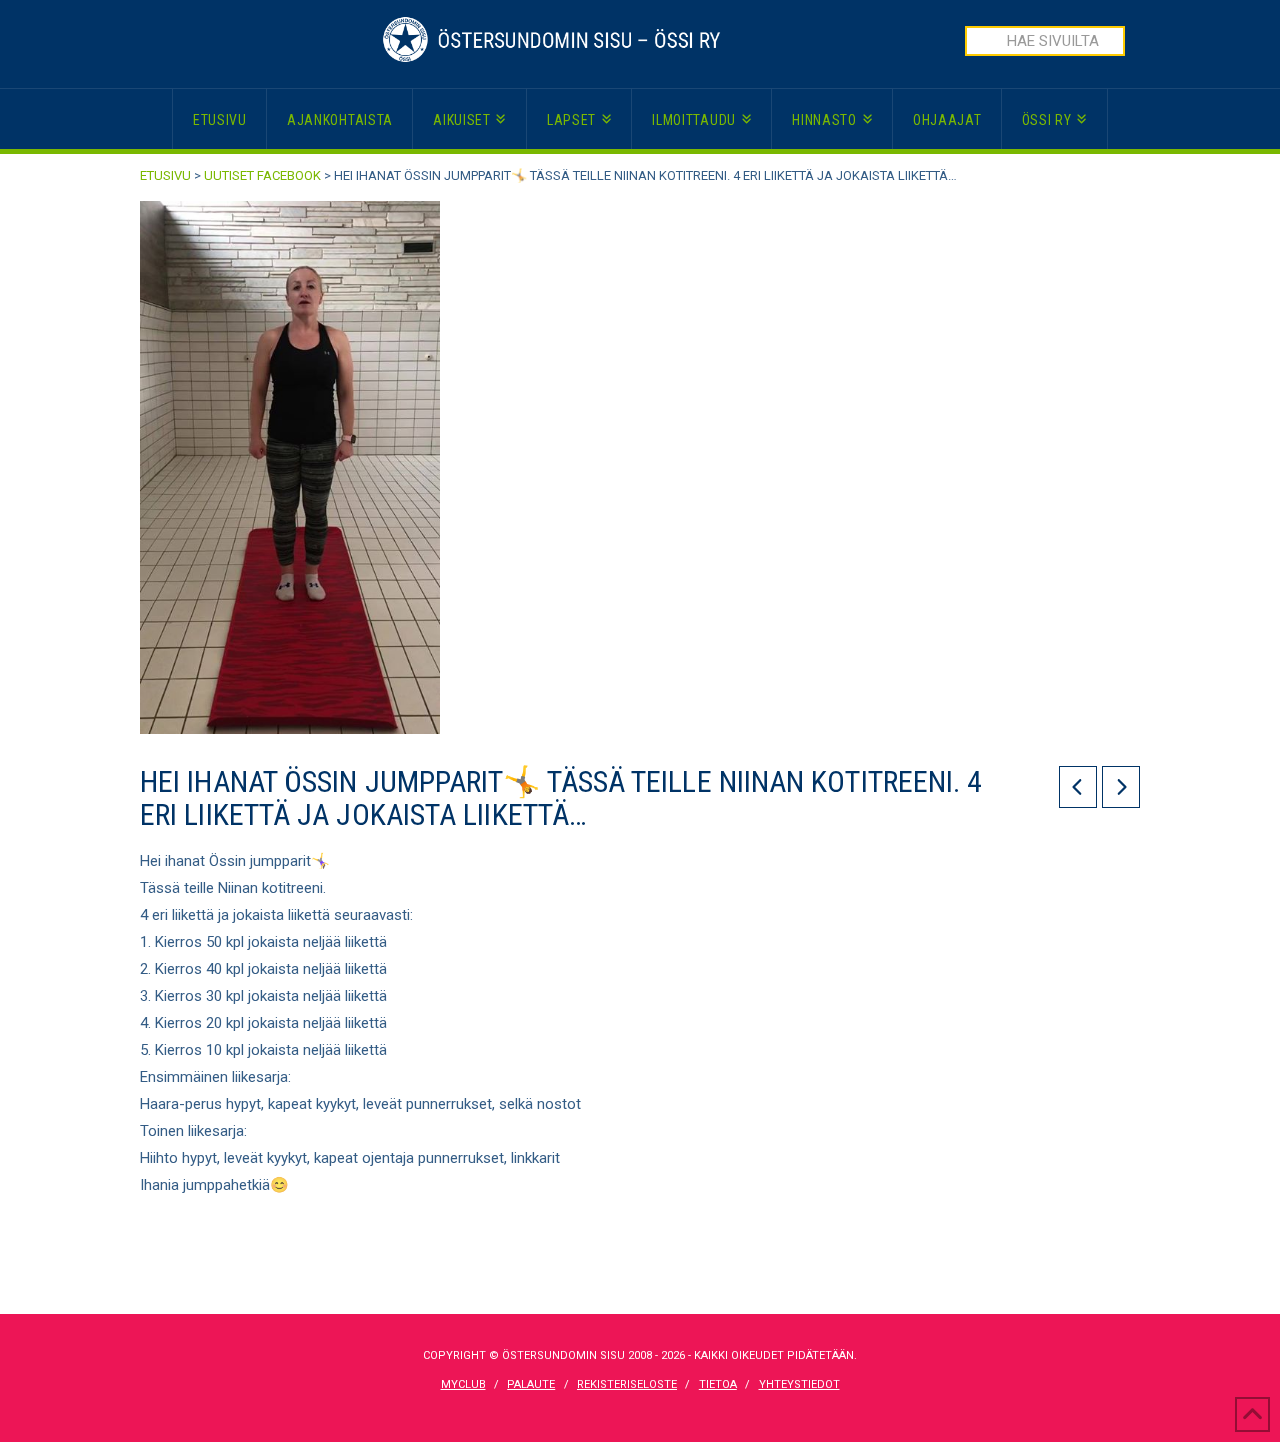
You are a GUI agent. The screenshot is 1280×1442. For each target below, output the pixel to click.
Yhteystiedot (799, 1384)
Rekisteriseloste (627, 1384)
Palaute (531, 1384)
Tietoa (718, 1384)
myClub (463, 1384)
